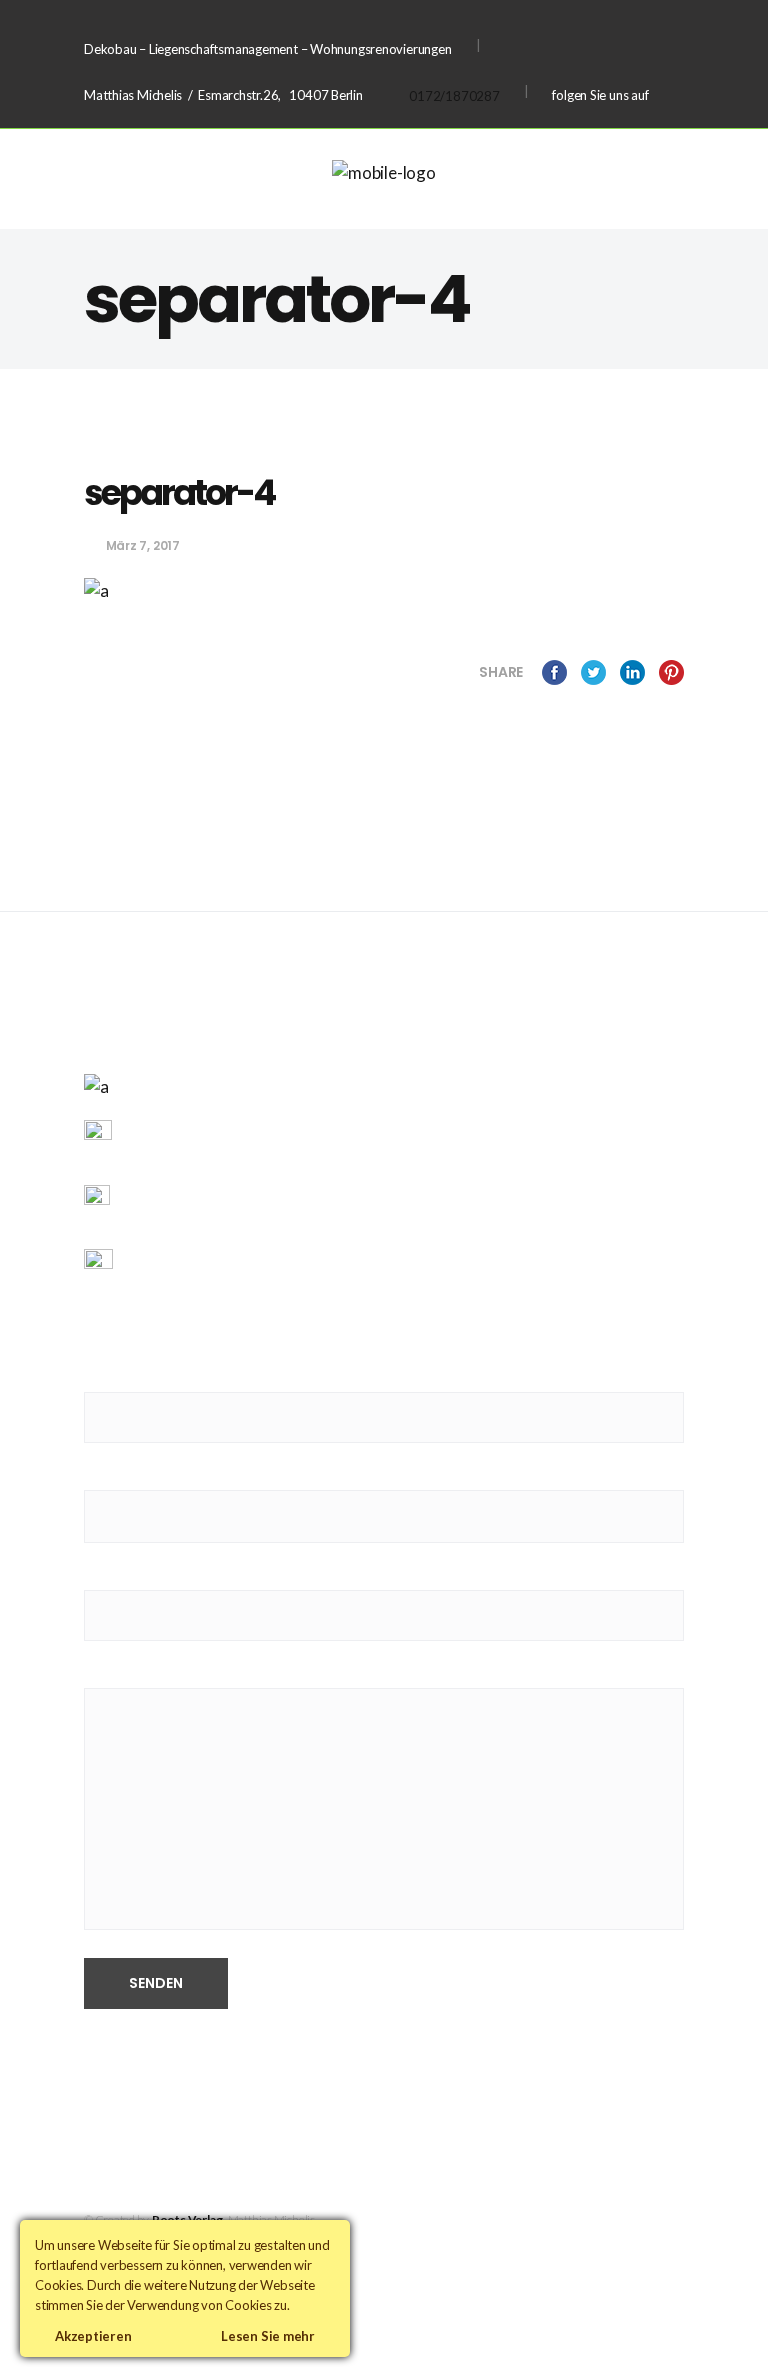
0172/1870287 (454, 96)
